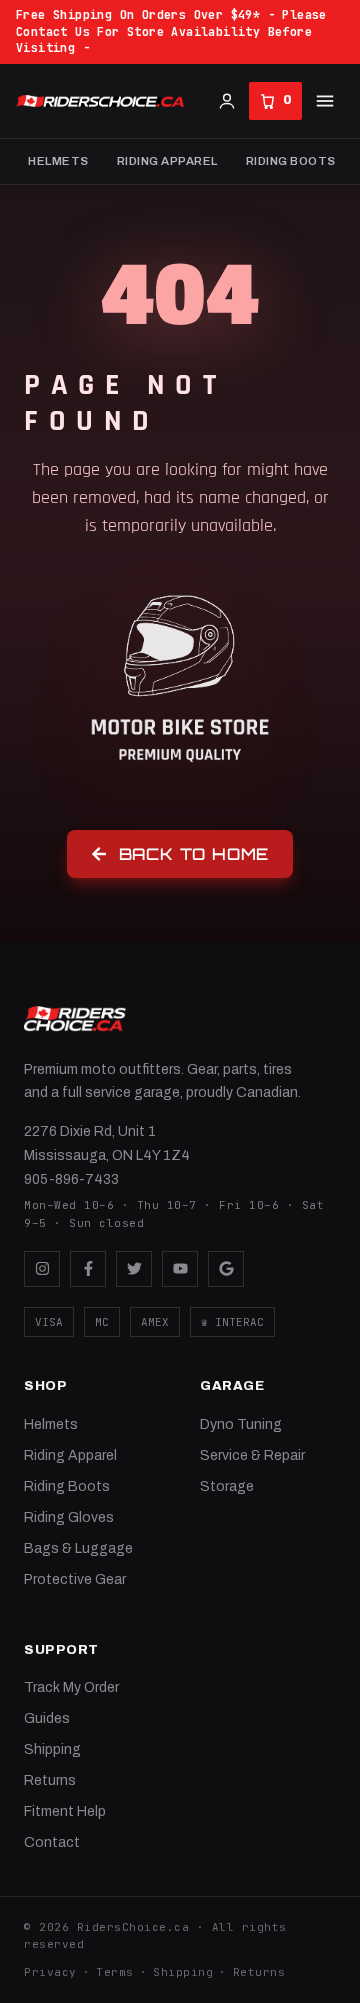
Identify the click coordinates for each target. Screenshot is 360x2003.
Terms (115, 1972)
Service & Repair (252, 1455)
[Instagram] (42, 1269)
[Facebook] (88, 1269)
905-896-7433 (71, 1179)
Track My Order (71, 1687)
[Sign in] (227, 101)
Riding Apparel (167, 161)
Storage (227, 1486)
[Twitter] (134, 1269)
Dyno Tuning (241, 1424)
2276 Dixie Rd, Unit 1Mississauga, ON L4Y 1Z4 (107, 1143)
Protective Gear (75, 1579)
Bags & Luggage (78, 1548)
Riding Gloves (69, 1517)
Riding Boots (291, 161)
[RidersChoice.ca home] (75, 1019)
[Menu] (325, 101)
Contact (52, 1842)
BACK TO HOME (194, 854)
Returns (50, 1780)
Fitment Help (65, 1811)
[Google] (226, 1269)
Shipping (52, 1749)
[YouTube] (180, 1269)
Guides (47, 1718)
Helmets (58, 161)
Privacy (50, 1972)
